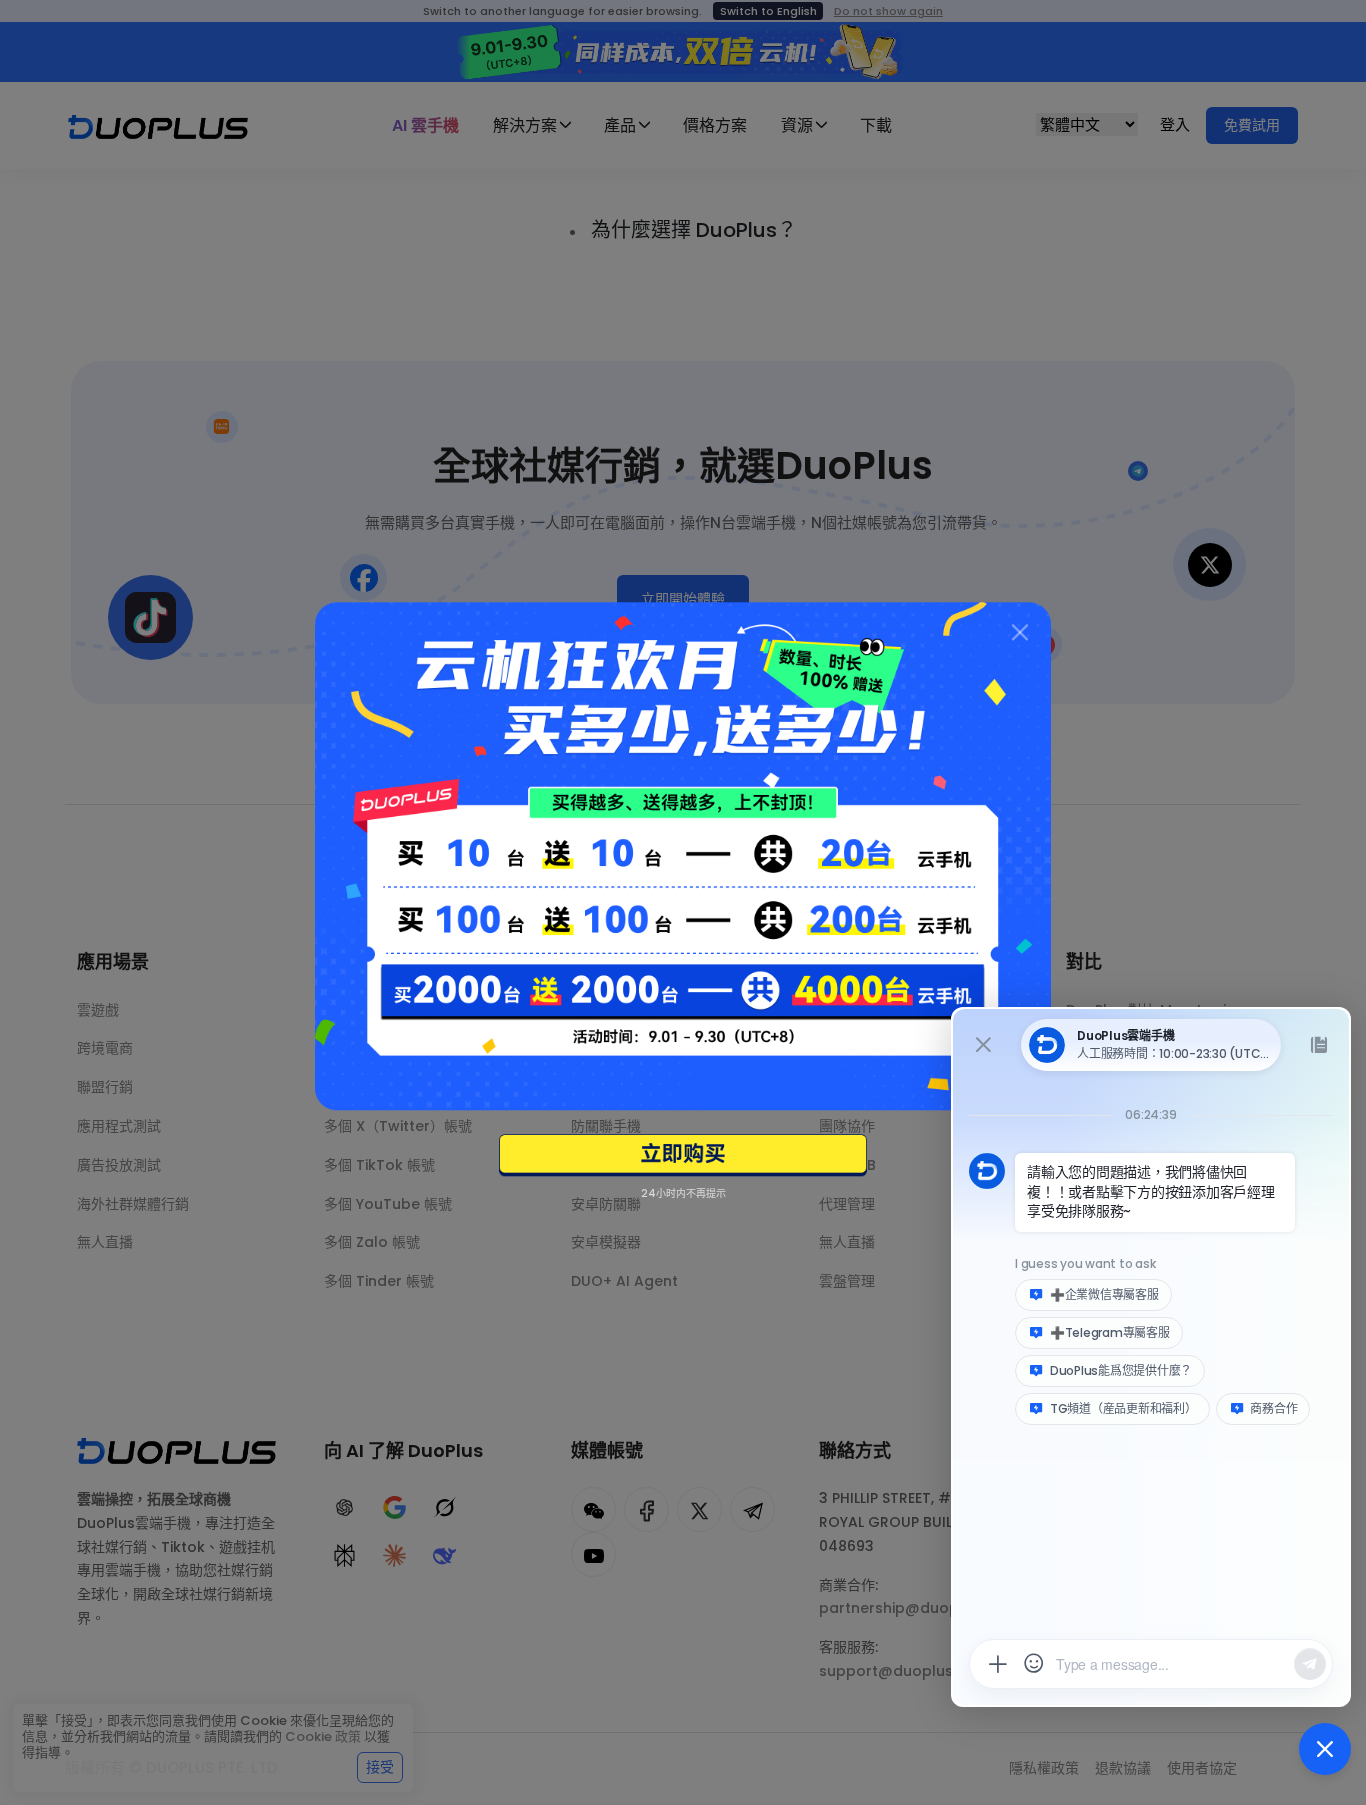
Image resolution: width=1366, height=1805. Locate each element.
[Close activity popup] (1020, 633)
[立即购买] (683, 1155)
